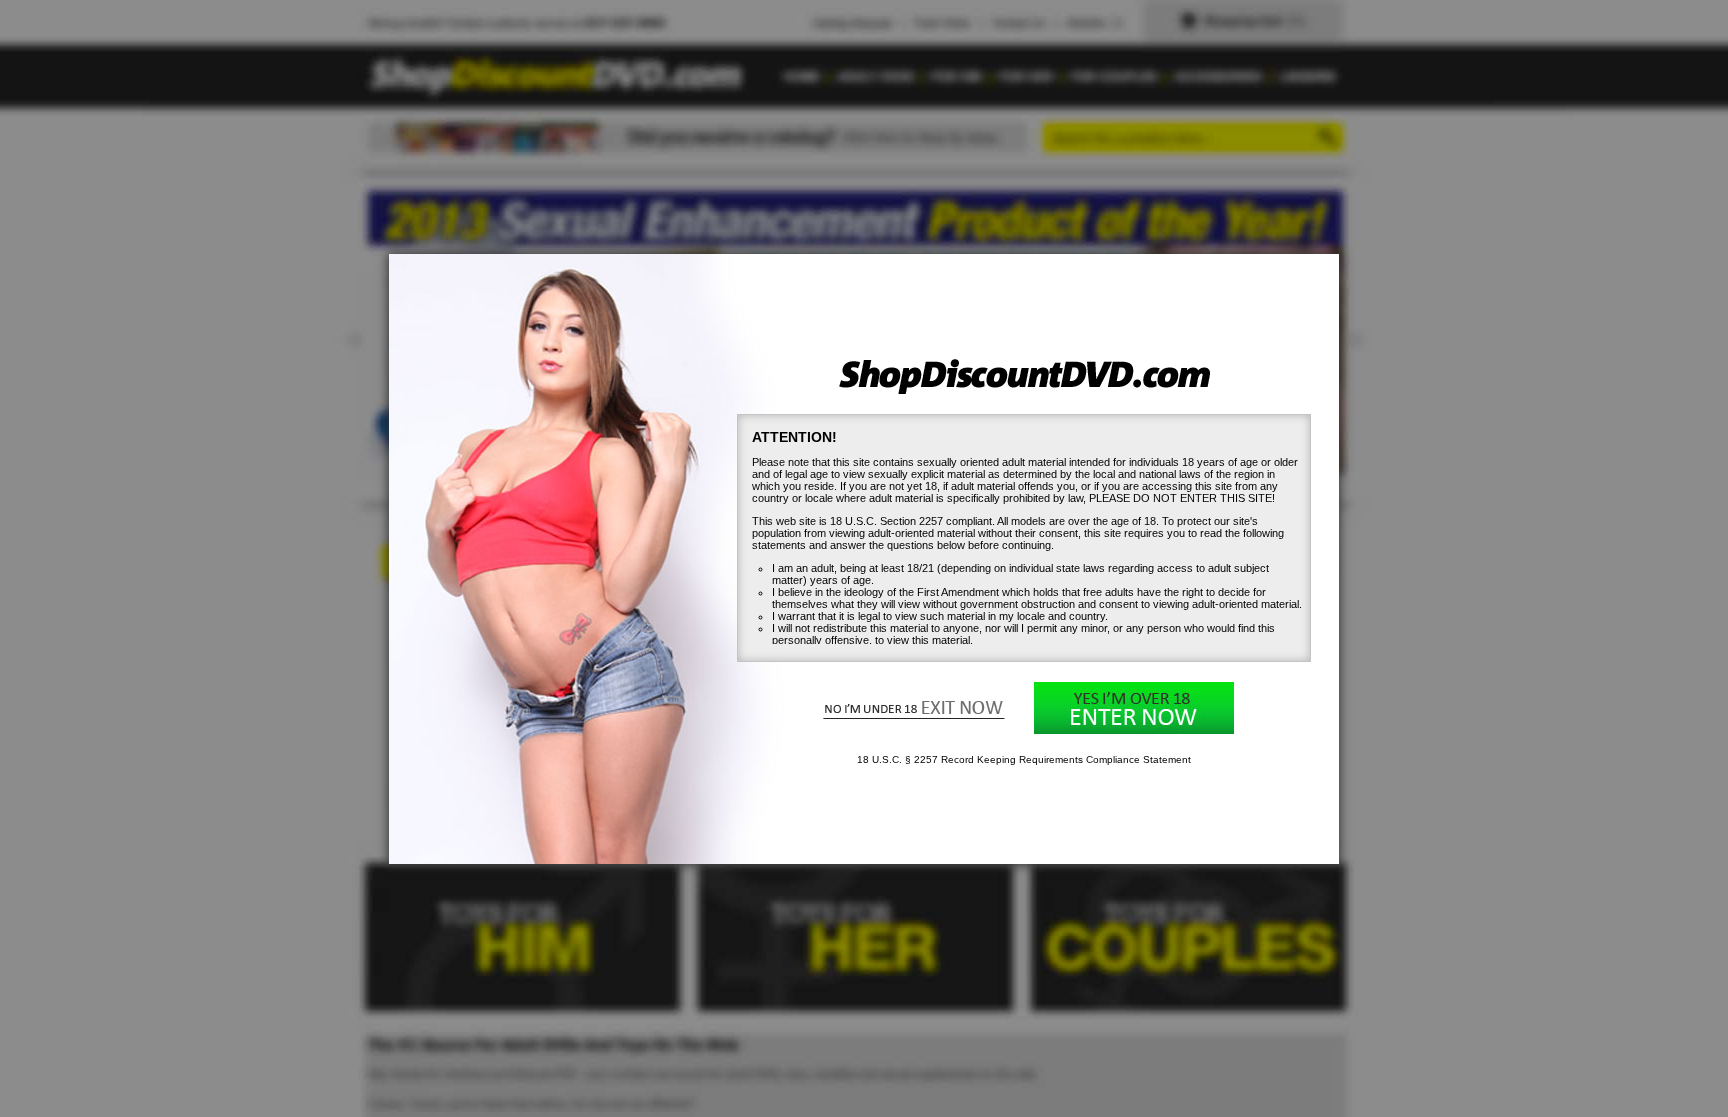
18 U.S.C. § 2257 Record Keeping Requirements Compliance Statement (1024, 759)
